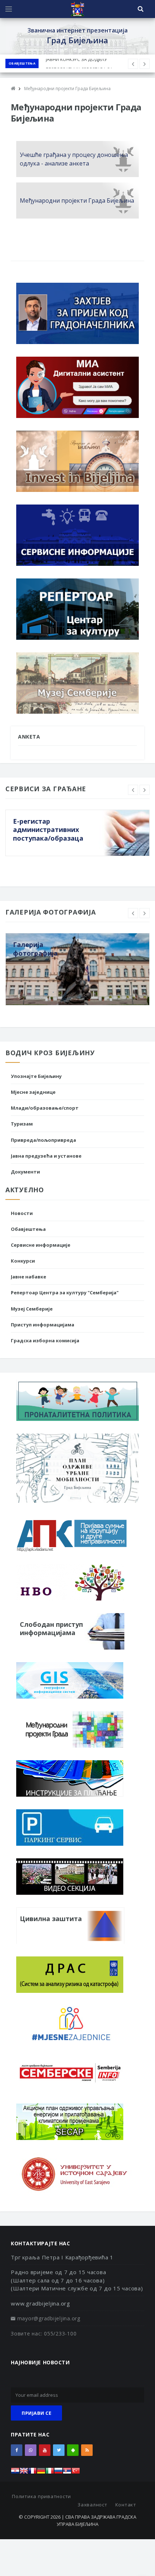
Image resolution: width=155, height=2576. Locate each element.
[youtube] (45, 2450)
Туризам (22, 1124)
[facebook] (17, 2450)
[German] (41, 2473)
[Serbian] (67, 2473)
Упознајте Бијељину (36, 1076)
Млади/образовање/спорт (45, 1108)
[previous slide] (133, 790)
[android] (73, 2450)
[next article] (133, 64)
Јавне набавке (28, 1277)
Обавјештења (22, 63)
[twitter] (59, 2450)
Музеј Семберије (32, 1309)
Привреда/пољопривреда (43, 1140)
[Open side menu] (9, 9)
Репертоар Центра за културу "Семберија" (65, 1293)
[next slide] (145, 790)
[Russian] (58, 2473)
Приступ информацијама (43, 1325)
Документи (25, 1172)
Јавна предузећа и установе (46, 1156)
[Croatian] (15, 2473)
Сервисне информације (41, 1245)
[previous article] (145, 64)
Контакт (126, 2505)
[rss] (87, 2450)
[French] (32, 2473)
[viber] (31, 2450)
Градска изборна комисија (45, 1340)
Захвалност (92, 2505)
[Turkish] (76, 2473)
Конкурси (23, 1261)
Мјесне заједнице (33, 1092)
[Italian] (50, 2473)
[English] (24, 2473)
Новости (22, 1213)
